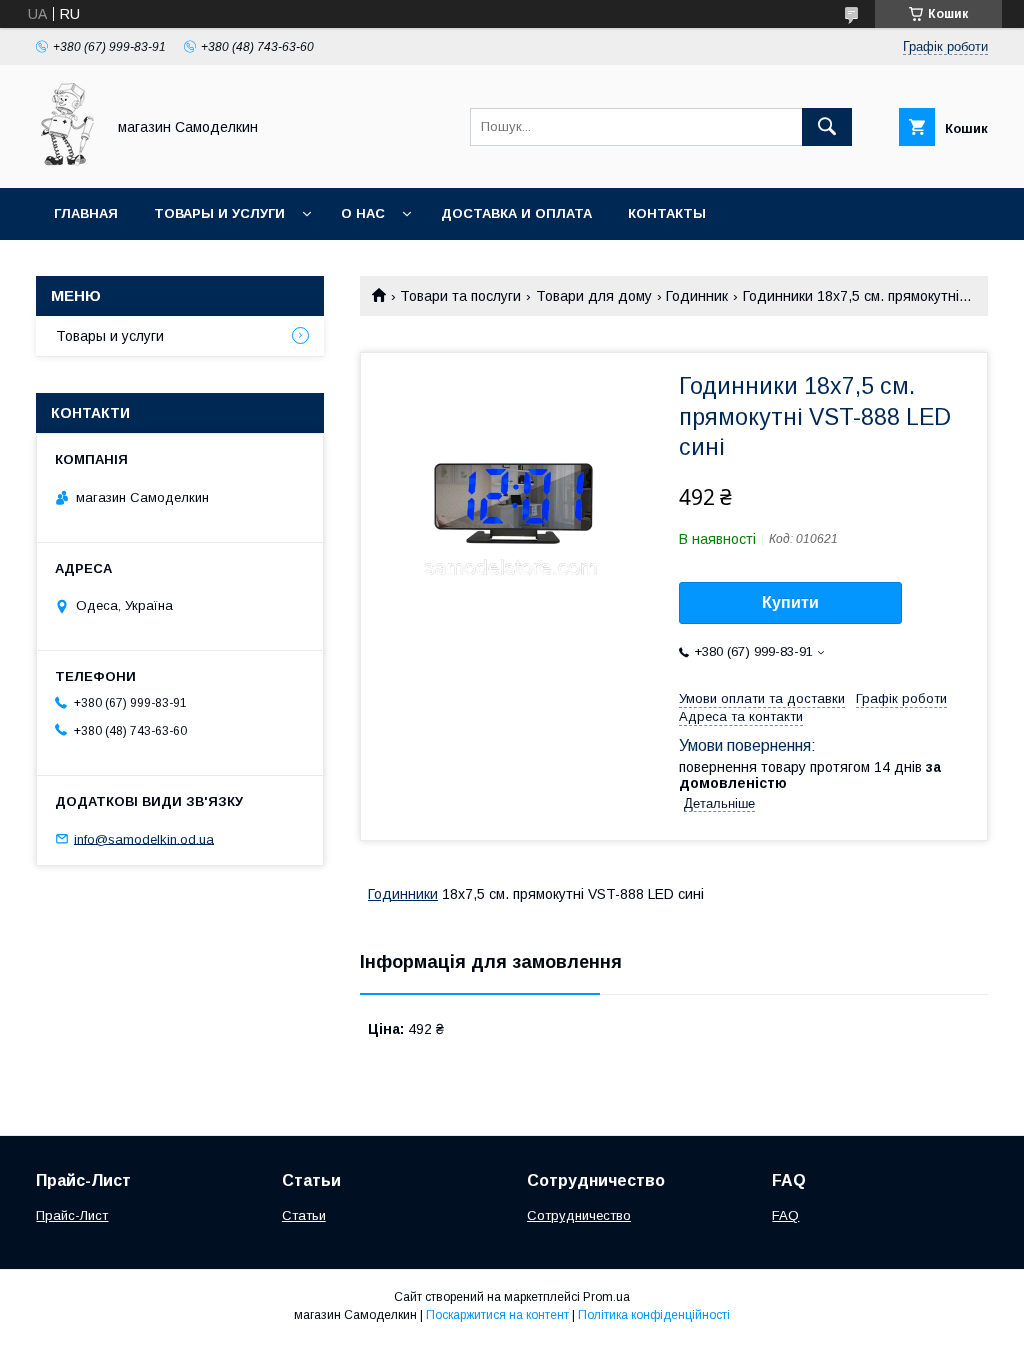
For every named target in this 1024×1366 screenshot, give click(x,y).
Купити (790, 602)
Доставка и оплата (516, 213)
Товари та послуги (460, 296)
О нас (363, 213)
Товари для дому (594, 296)
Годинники (403, 894)
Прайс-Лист (72, 1215)
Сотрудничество (579, 1215)
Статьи (304, 1215)
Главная (86, 213)
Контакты (667, 213)
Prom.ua (606, 1297)
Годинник (697, 296)
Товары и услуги (219, 213)
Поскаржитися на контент (497, 1315)
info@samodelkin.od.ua (144, 838)
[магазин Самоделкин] (65, 162)
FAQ (785, 1215)
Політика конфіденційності (654, 1315)
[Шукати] (827, 127)
